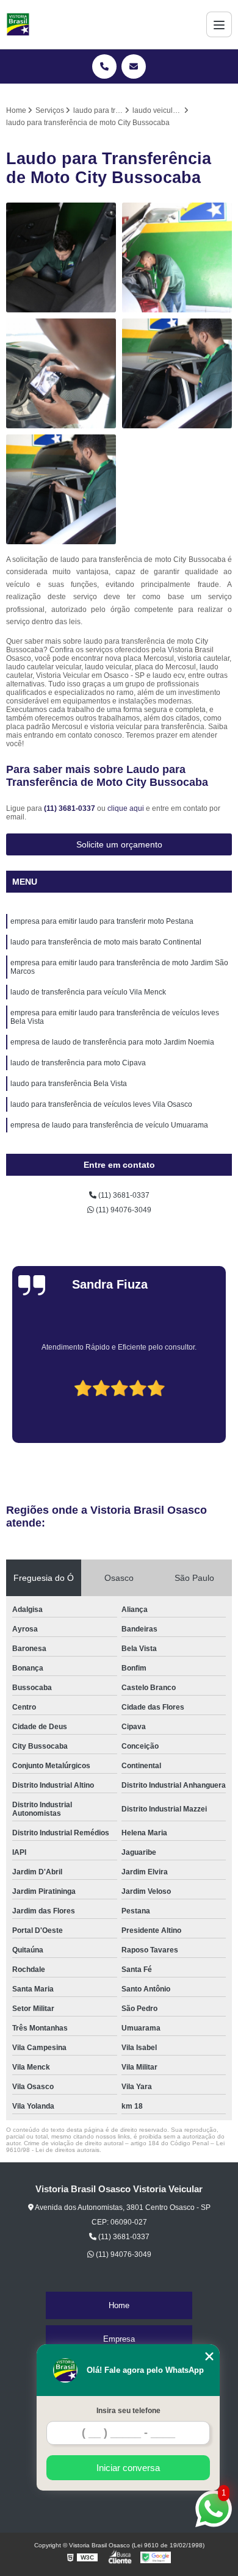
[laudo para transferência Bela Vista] (61, 489)
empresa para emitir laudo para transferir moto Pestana (102, 921)
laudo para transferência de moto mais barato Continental (106, 942)
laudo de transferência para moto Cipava (78, 1063)
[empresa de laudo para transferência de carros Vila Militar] (61, 257)
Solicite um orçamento (119, 844)
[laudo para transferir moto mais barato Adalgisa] (61, 373)
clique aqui (126, 808)
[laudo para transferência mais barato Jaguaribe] (177, 257)
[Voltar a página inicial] (18, 24)
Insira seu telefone (128, 2411)
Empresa (119, 2339)
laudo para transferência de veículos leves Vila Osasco (101, 1104)
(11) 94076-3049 (123, 1210)
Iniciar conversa (128, 2468)
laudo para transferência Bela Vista (69, 1084)
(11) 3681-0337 (70, 808)
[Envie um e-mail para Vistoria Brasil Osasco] (134, 67)
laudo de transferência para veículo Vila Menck (88, 992)
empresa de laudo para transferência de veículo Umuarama (109, 1125)
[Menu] (219, 24)
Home (119, 2305)
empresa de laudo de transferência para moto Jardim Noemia (112, 1042)
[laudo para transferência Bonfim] (177, 373)
